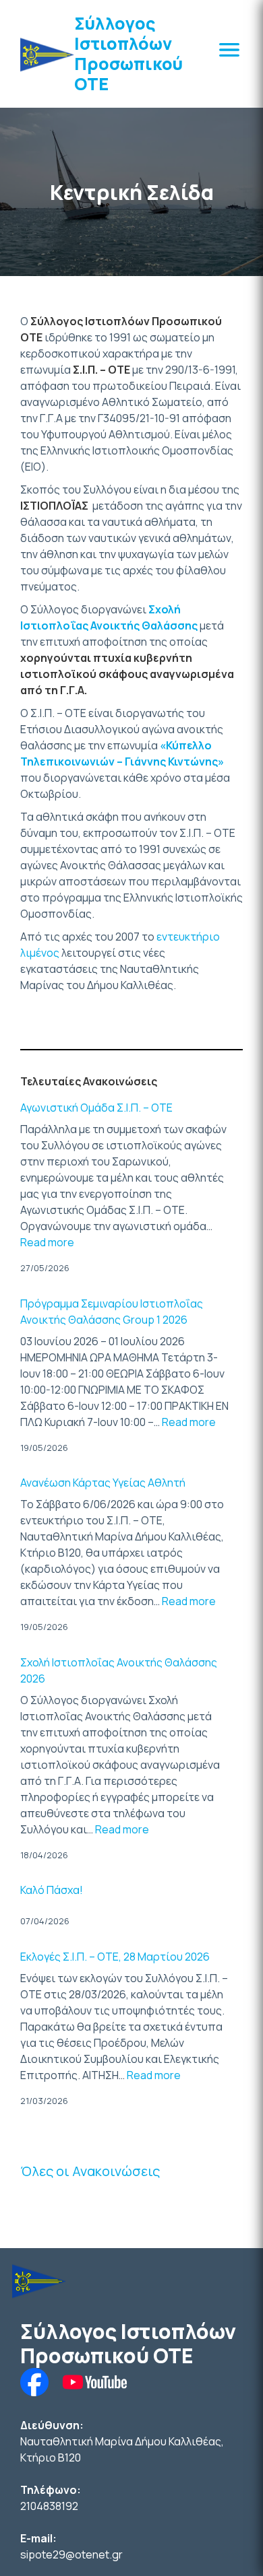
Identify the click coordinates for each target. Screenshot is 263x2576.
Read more (47, 1242)
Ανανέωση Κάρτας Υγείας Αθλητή (103, 1483)
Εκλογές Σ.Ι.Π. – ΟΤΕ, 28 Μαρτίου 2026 (115, 1957)
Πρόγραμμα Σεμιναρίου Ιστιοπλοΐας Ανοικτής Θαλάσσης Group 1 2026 (112, 1312)
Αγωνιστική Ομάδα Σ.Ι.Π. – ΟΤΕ (96, 1108)
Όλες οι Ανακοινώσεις (90, 2171)
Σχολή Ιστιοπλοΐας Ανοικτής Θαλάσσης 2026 (119, 1670)
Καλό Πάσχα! (52, 1890)
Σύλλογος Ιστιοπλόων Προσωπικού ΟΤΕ (128, 54)
